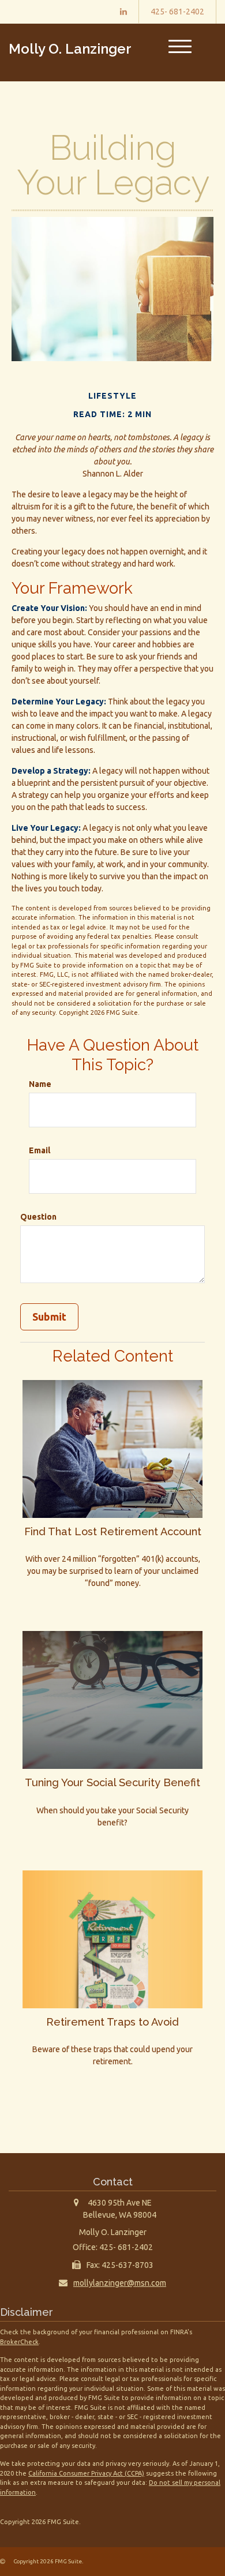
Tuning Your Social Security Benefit (112, 1782)
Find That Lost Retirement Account (113, 1531)
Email (40, 1150)
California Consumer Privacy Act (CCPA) (86, 2473)
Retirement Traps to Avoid (112, 2022)
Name (40, 1084)
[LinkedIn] (123, 12)
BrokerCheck (19, 2342)
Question (38, 1217)
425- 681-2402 (177, 12)
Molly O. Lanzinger (70, 49)
